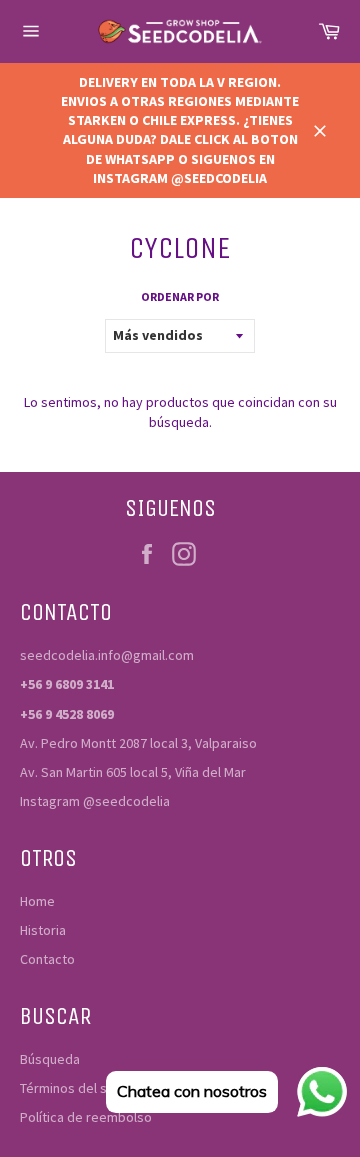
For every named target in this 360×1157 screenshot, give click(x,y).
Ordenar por (180, 296)
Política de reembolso (86, 1117)
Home (37, 901)
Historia (43, 930)
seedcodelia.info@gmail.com (107, 655)
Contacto (47, 959)
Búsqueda (50, 1059)
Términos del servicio (84, 1088)
